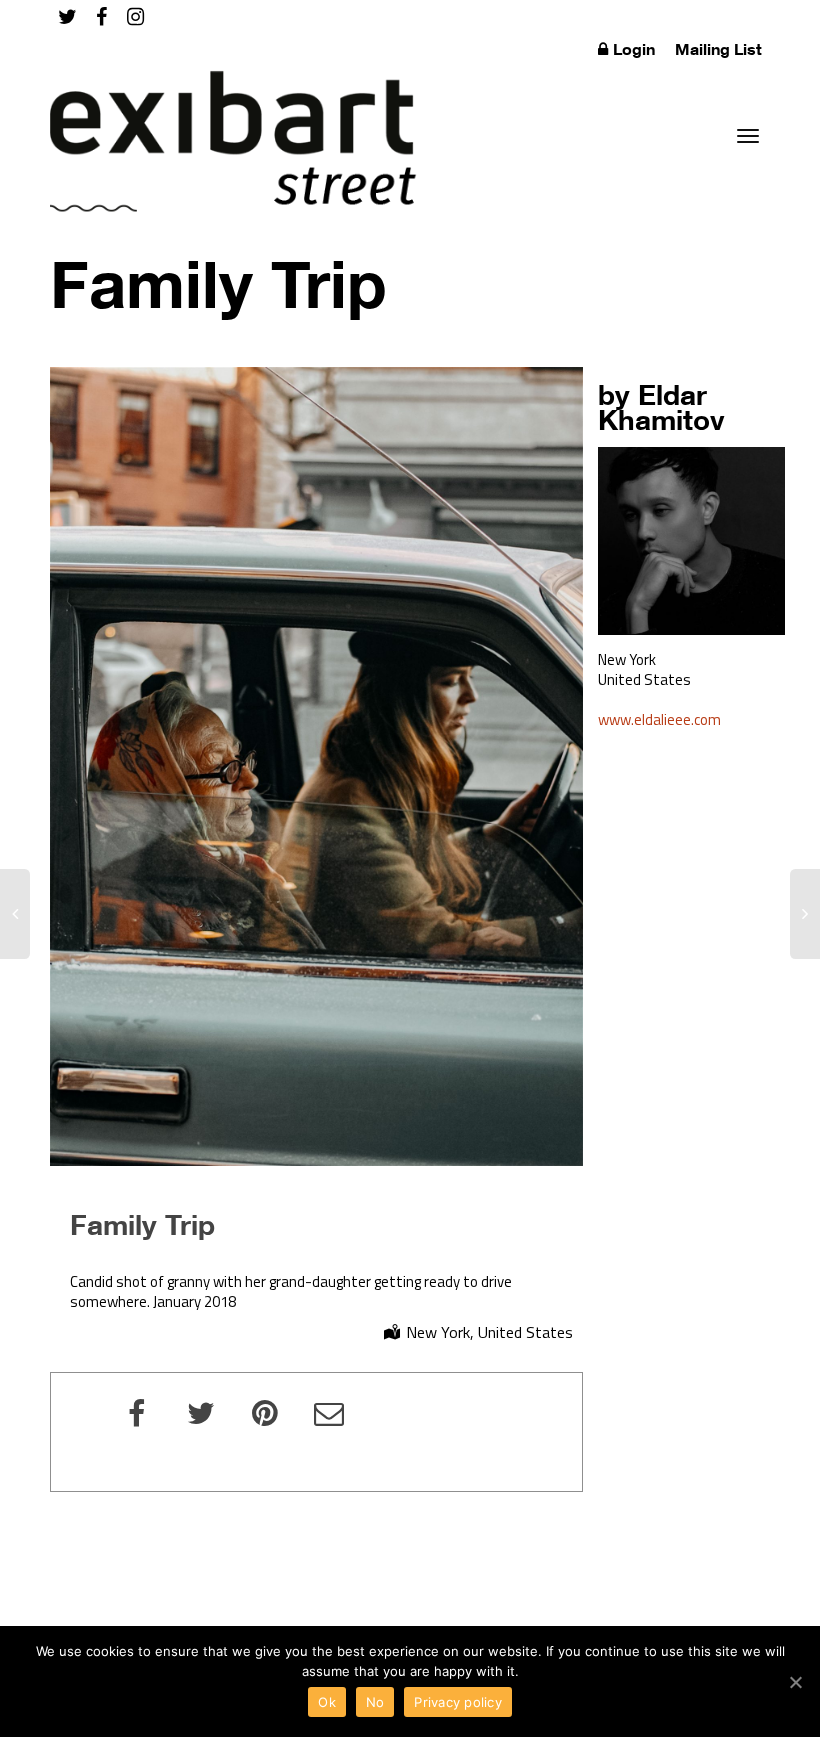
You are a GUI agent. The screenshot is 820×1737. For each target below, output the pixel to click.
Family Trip (142, 1224)
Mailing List (718, 49)
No (375, 1702)
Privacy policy (458, 1702)
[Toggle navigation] (748, 136)
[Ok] (795, 1682)
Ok (327, 1702)
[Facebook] (101, 16)
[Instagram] (135, 16)
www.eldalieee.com (659, 719)
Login (634, 49)
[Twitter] (67, 16)
